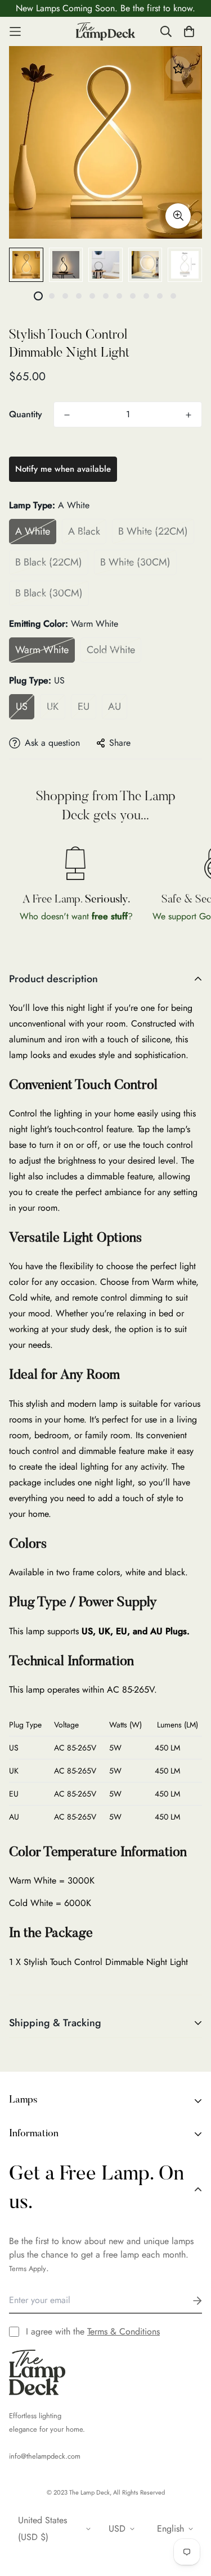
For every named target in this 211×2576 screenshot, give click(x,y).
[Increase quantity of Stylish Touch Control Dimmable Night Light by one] (188, 415)
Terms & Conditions (124, 2331)
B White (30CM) (135, 562)
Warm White (42, 650)
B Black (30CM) (49, 593)
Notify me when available (63, 469)
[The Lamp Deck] (105, 31)
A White (33, 531)
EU (84, 706)
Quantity (26, 414)
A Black (84, 531)
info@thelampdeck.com (45, 2456)
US (22, 706)
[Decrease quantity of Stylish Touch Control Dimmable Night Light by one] (67, 415)
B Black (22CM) (49, 562)
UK (53, 706)
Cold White (111, 650)
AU (115, 706)
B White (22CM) (153, 531)
